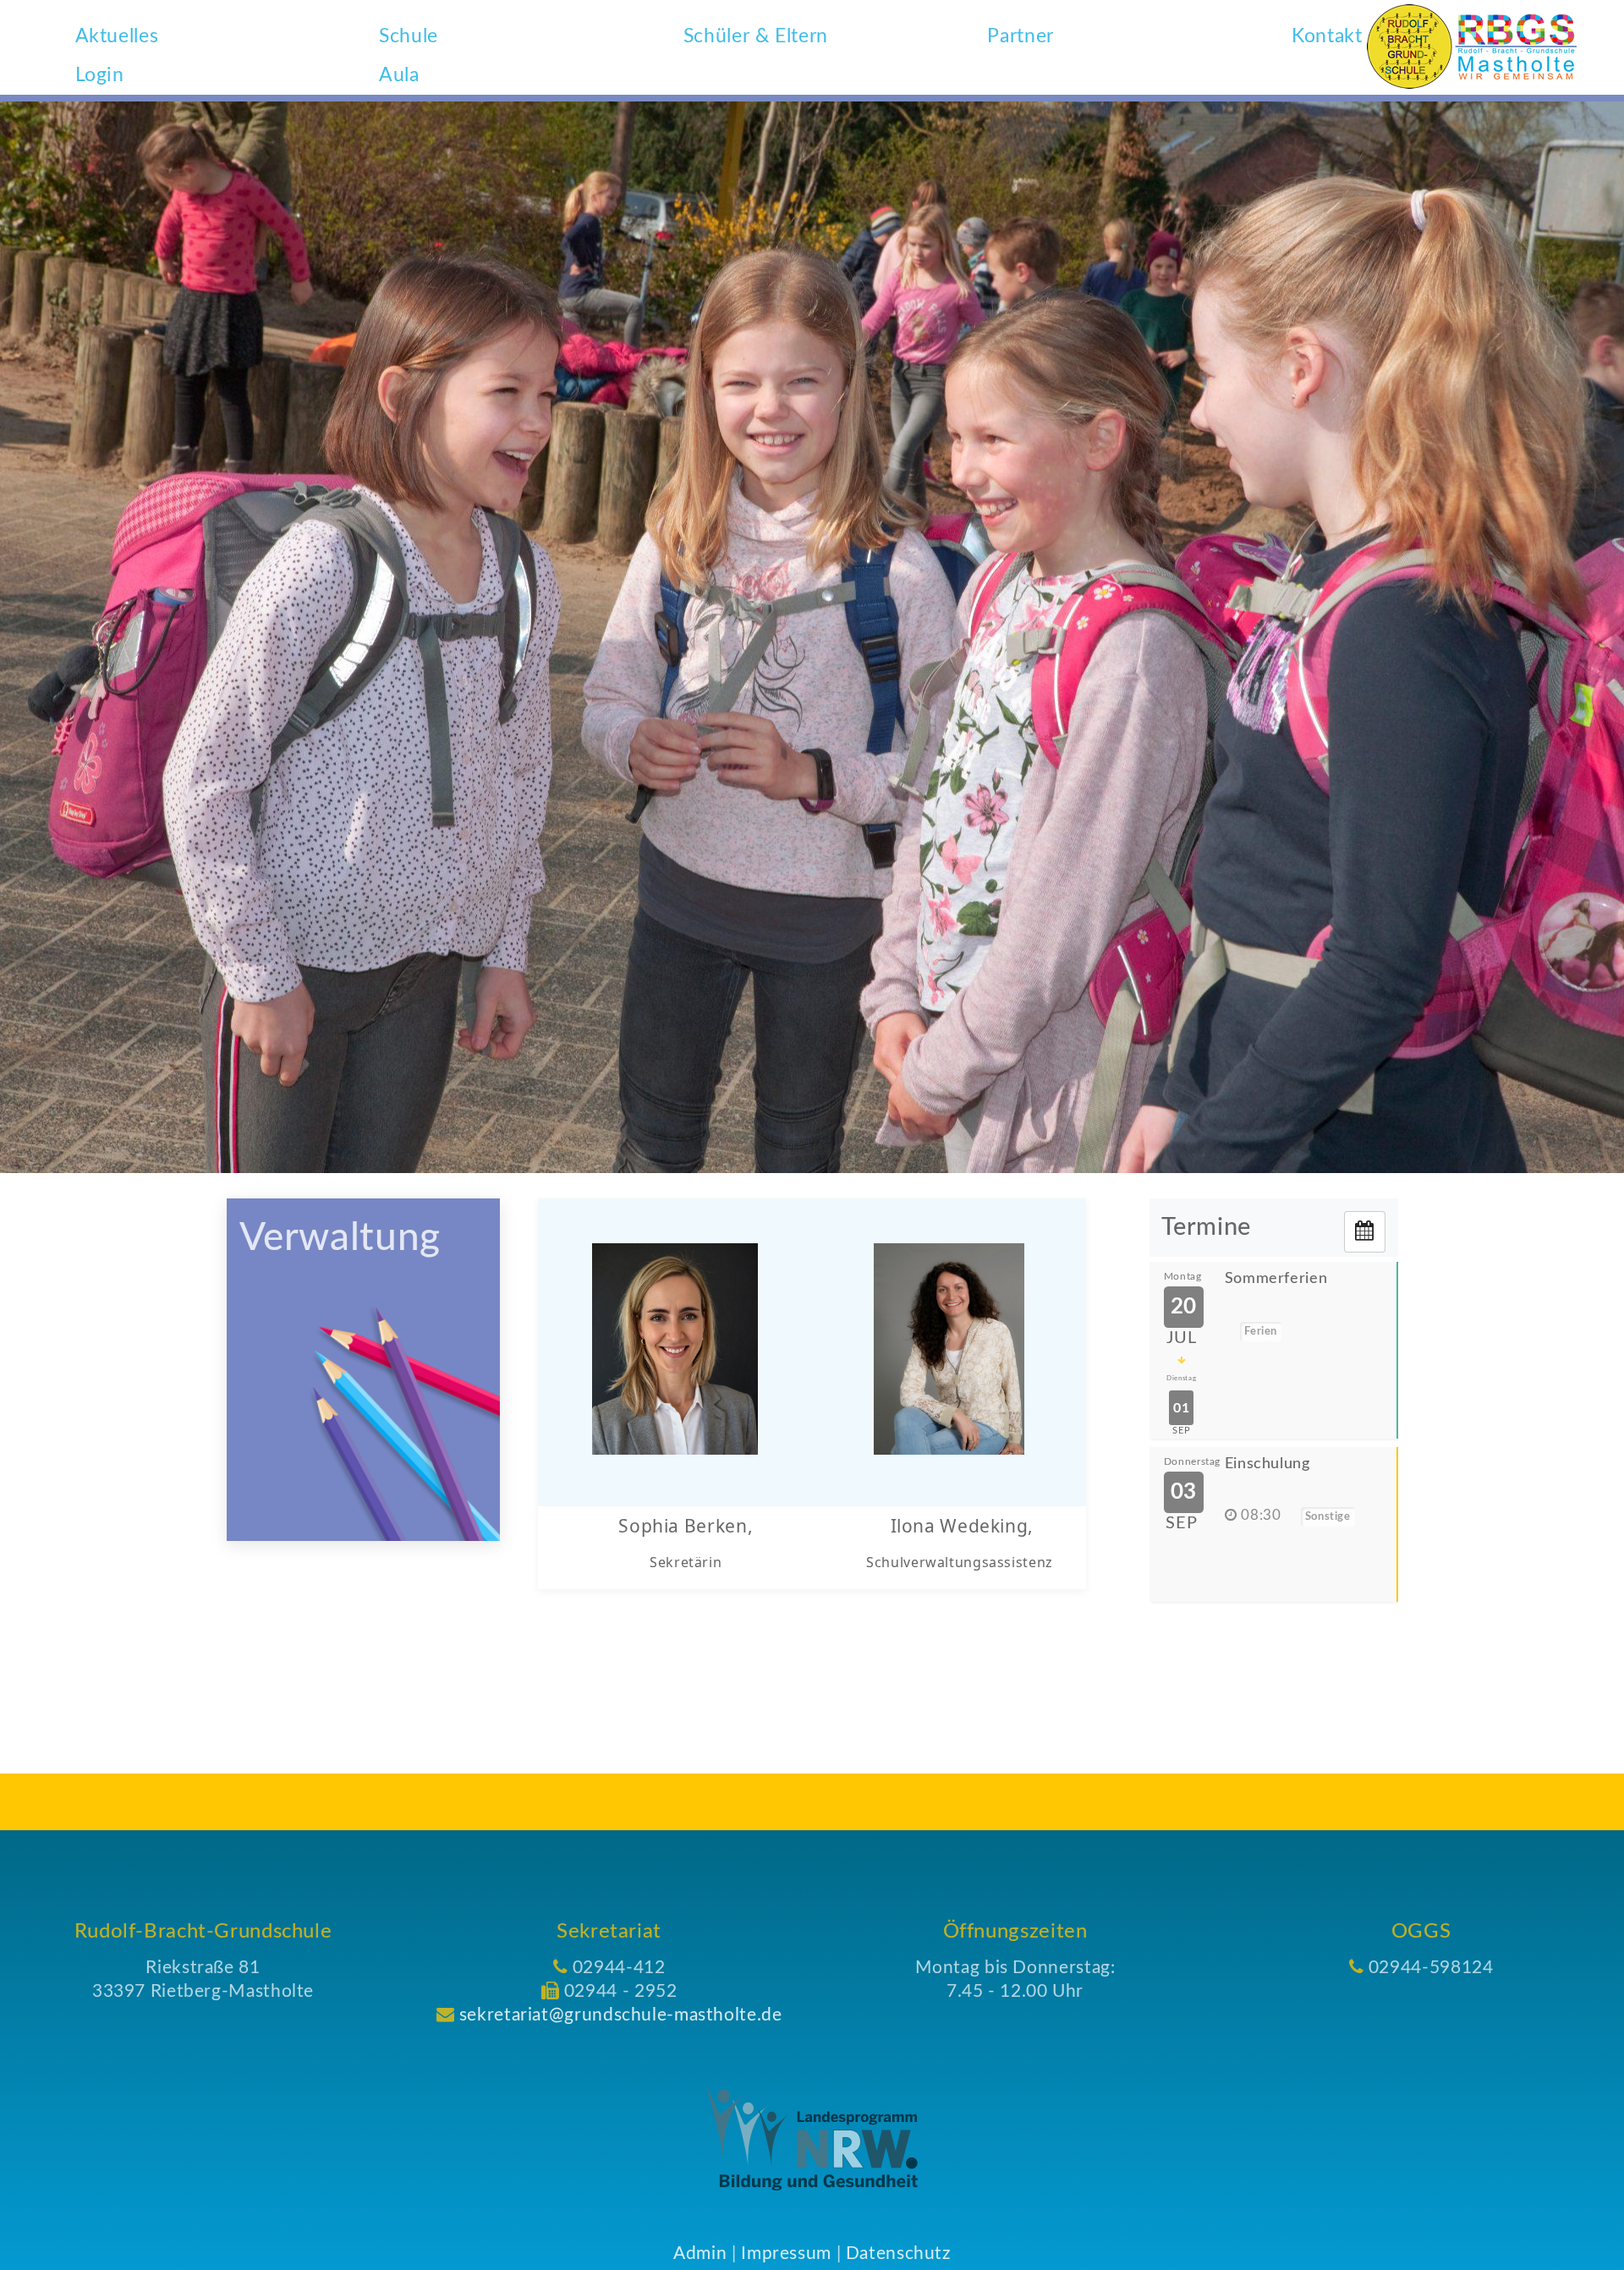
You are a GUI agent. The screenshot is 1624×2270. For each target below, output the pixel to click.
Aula (399, 75)
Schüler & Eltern (756, 36)
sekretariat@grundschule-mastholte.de (621, 2015)
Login (100, 75)
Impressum (786, 2254)
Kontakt (1327, 36)
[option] (812, 637)
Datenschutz (898, 2254)
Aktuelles (117, 36)
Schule (409, 36)
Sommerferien (1276, 1279)
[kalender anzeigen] (1365, 1232)
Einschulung (1267, 1464)
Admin (700, 2254)
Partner (1020, 36)
